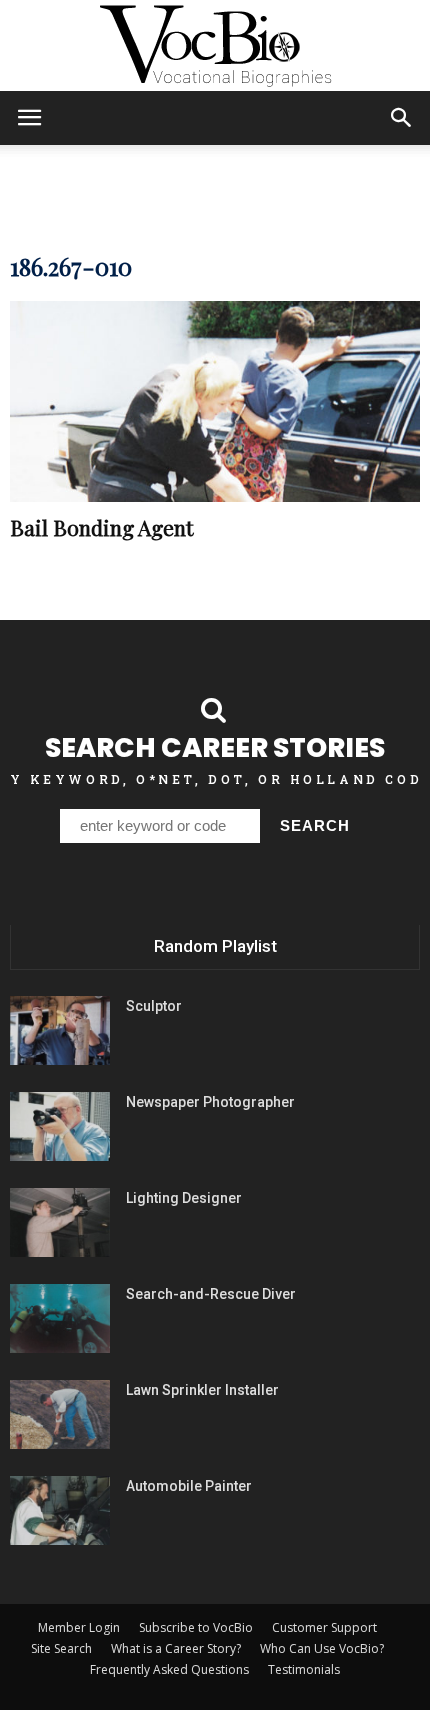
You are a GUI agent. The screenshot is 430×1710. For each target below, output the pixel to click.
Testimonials (304, 1669)
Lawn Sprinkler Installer (202, 1390)
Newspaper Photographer (210, 1102)
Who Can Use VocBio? (322, 1648)
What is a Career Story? (176, 1648)
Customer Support (324, 1627)
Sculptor (154, 1006)
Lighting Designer (184, 1198)
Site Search (61, 1648)
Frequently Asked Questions (169, 1669)
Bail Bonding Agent (101, 527)
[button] (402, 118)
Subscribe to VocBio (196, 1627)
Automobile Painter (189, 1486)
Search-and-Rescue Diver (211, 1294)
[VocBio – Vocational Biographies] (215, 46)
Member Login (79, 1627)
